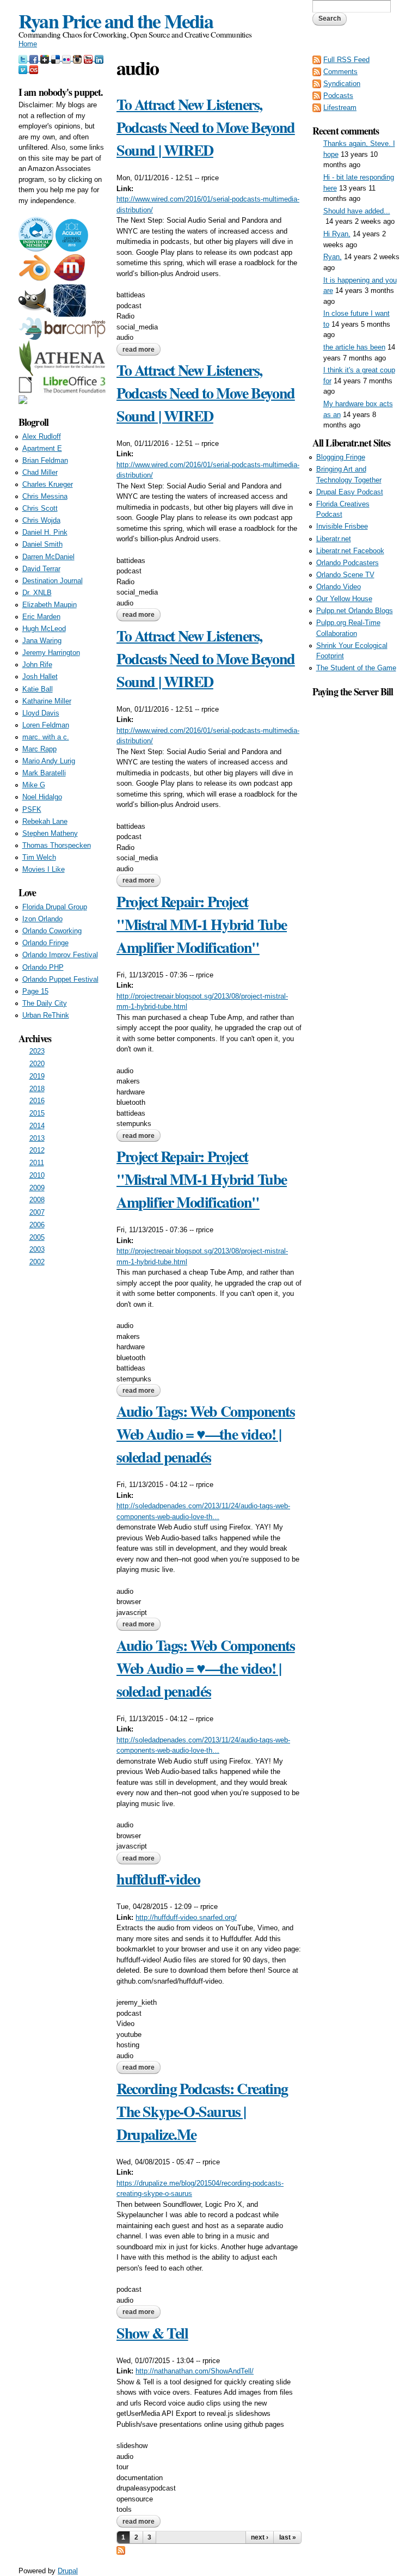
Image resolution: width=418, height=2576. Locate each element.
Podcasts (338, 96)
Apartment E (42, 448)
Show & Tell (152, 2333)
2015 (37, 1113)
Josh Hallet (40, 677)
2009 (37, 1188)
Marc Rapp (39, 749)
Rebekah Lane (45, 821)
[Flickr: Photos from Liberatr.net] (67, 58)
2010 (37, 1175)
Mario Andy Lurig (49, 761)
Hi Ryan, (337, 234)
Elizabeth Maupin (50, 605)
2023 (37, 1051)
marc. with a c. (46, 737)
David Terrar (41, 569)
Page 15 (35, 991)
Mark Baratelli (44, 773)
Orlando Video (339, 587)
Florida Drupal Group (55, 907)
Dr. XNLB (37, 593)
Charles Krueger (48, 484)
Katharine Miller (47, 701)
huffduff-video (158, 1879)
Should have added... (357, 211)
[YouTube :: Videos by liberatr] (89, 58)
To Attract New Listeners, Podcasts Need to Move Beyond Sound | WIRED (206, 127)
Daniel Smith (42, 544)
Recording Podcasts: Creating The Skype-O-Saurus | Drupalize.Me (202, 2111)
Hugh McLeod (44, 629)
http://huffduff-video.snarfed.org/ (186, 1917)
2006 (37, 1225)
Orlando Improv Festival (60, 955)
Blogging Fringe (341, 457)
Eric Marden (41, 617)
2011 (37, 1163)
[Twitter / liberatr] (24, 58)
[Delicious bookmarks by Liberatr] (57, 58)
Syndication (342, 84)
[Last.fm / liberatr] (34, 69)
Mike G (34, 785)
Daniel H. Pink (45, 532)
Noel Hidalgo (42, 797)
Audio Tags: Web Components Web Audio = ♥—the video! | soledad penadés (206, 1434)
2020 (37, 1064)
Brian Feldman (45, 460)
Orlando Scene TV (345, 575)
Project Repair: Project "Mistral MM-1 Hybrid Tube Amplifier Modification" (202, 924)
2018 (37, 1089)
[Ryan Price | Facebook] (35, 58)
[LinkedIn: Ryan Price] (99, 58)
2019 (37, 1076)
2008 (37, 1200)
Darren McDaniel (48, 557)
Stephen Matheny (50, 833)
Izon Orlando (42, 919)
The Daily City (45, 1003)
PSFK (32, 809)
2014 (37, 1126)
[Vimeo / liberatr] (24, 69)
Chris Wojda (41, 520)
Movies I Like (44, 869)
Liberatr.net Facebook (350, 551)
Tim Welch (39, 857)
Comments (340, 72)
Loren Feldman (46, 725)
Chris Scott (40, 508)
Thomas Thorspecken (57, 845)
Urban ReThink (46, 1015)
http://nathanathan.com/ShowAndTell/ (195, 2371)
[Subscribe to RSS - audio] (121, 2549)
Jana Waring (42, 641)
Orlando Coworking (52, 931)
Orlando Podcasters (348, 563)
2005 (37, 1237)
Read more (142, 351)
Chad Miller (40, 472)
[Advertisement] (356, 862)
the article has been (354, 347)
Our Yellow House (344, 599)
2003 (37, 1249)
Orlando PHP (43, 967)
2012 (37, 1150)
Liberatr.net (334, 539)
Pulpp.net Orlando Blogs (355, 611)
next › (260, 2537)
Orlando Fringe (45, 943)
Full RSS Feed (346, 60)
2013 (37, 1138)
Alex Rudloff (42, 436)
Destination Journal (53, 581)
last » (288, 2537)
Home (28, 44)
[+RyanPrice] (46, 58)
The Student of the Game (356, 668)
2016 (37, 1101)
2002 (37, 1262)
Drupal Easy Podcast (350, 492)
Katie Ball (38, 689)
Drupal (68, 2571)
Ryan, (333, 257)
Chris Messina (45, 496)
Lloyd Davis (41, 713)
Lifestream (340, 108)
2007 (37, 1212)
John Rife (37, 665)
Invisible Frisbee (342, 526)
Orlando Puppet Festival (60, 979)
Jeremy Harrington (51, 653)
